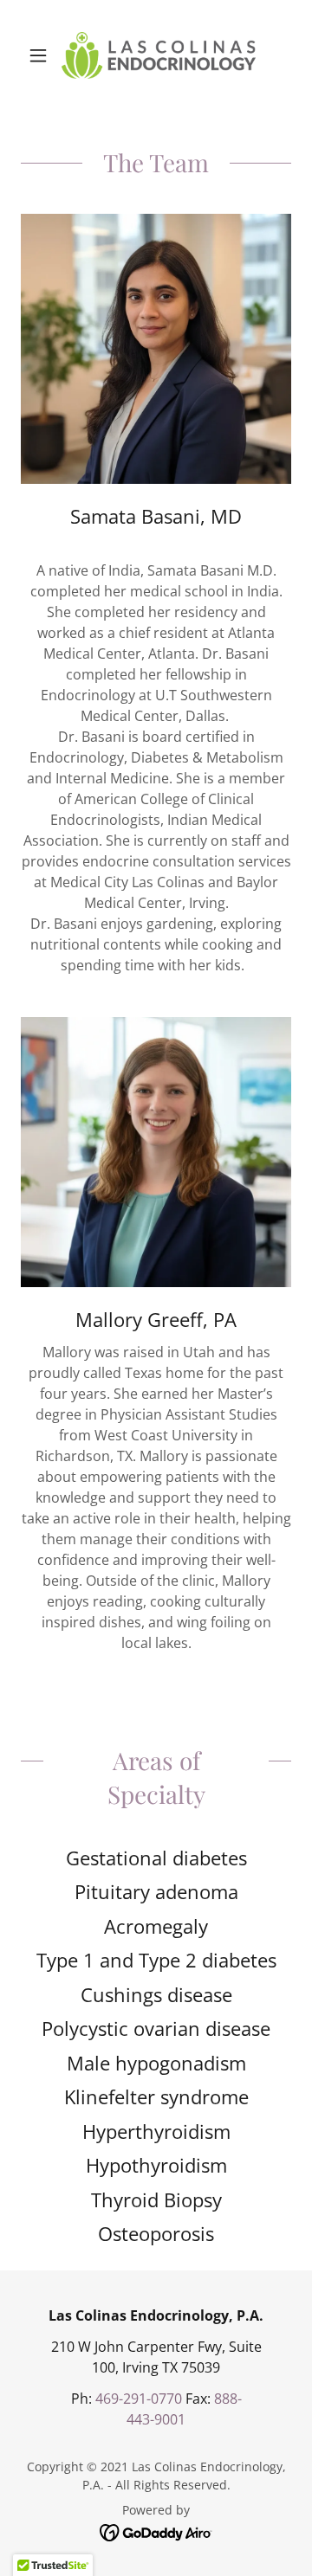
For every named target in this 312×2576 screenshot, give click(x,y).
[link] (156, 55)
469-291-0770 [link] (139, 2399)
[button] (41, 55)
